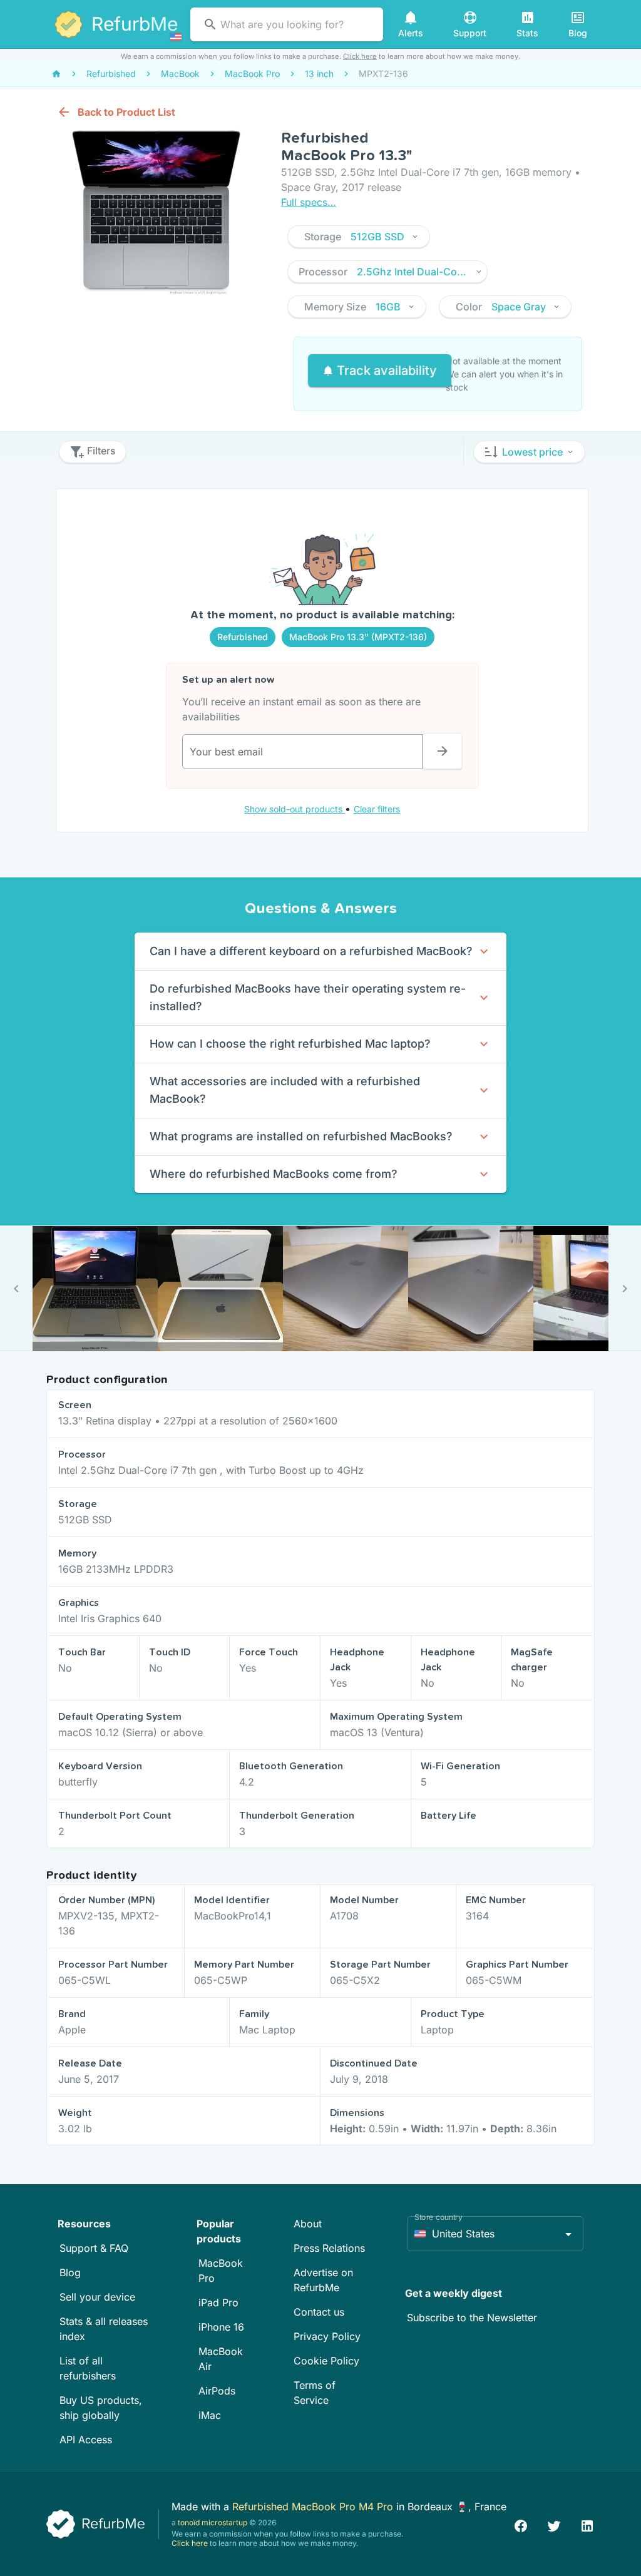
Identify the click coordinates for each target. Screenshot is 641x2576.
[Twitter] (554, 2524)
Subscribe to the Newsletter (472, 2318)
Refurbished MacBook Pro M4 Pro (314, 2507)
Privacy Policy (327, 2336)
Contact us (319, 2312)
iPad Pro (218, 2303)
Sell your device (97, 2297)
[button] (359, 237)
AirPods (217, 2391)
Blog (70, 2272)
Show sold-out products (295, 809)
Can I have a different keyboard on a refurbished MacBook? (311, 951)
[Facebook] (521, 2524)
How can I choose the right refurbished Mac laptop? (290, 1044)
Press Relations (329, 2248)
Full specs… (309, 202)
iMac (210, 2415)
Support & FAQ (94, 2248)
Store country (438, 2217)
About (308, 2224)
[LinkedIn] (587, 2524)
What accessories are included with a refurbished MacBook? (285, 1090)
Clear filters (377, 809)
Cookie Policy (326, 2361)
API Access (86, 2440)
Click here (360, 56)
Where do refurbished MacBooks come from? (274, 1174)
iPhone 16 (221, 2327)
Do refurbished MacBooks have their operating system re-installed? (308, 997)
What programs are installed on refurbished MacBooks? (301, 1136)
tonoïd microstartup (213, 2522)
